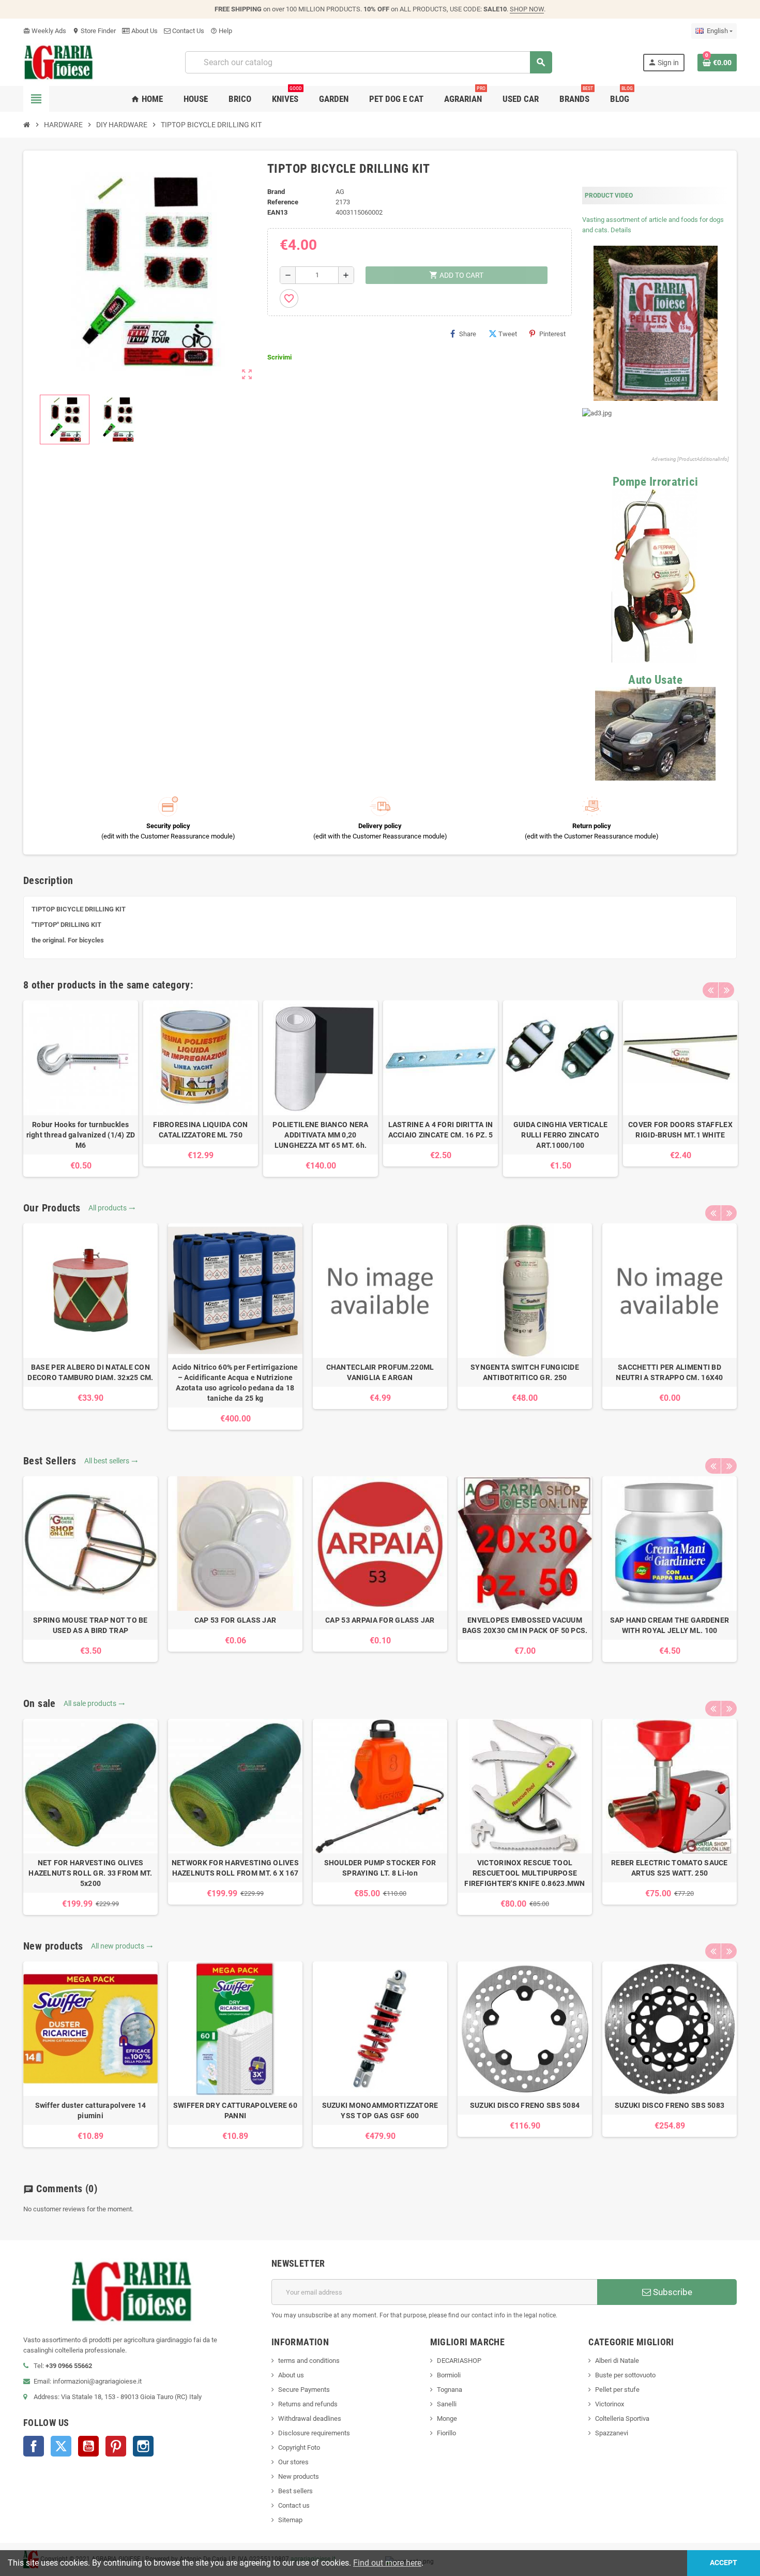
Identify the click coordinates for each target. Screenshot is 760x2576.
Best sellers (295, 2491)
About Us (144, 31)
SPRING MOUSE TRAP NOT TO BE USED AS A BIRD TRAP (90, 1625)
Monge (447, 2418)
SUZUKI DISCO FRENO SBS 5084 (525, 2105)
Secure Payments (304, 2390)
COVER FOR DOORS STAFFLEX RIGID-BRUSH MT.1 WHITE (680, 1130)
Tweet (508, 334)
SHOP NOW (527, 9)
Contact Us (187, 31)
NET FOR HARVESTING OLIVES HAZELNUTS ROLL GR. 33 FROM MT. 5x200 (90, 1873)
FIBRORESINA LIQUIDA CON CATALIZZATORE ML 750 (200, 1130)
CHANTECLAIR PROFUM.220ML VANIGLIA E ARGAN (380, 1372)
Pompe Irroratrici (656, 482)
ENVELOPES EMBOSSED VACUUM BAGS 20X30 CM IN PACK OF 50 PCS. (525, 1625)
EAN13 (277, 212)
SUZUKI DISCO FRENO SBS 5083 (670, 2105)
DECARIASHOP (459, 2361)
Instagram (143, 2446)
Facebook (34, 2446)
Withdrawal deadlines (310, 2418)
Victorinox (610, 2404)
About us (291, 2375)
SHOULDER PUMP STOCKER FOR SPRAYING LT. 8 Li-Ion (380, 1868)
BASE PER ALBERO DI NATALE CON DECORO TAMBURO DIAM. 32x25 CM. (90, 1372)
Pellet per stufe (617, 2390)
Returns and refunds (308, 2404)
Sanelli (447, 2404)
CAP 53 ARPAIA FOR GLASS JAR (380, 1620)
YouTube (88, 2446)
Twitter (61, 2446)
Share (468, 334)
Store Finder (94, 31)
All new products (122, 1946)
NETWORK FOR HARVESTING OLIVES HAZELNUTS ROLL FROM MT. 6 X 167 (235, 1868)
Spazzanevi (612, 2433)
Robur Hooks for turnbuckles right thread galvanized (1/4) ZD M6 (81, 1135)
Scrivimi (279, 357)
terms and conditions (309, 2361)
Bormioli (449, 2375)
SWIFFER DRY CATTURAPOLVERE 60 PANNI (235, 2110)
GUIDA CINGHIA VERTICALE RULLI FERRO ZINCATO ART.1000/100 (560, 1135)
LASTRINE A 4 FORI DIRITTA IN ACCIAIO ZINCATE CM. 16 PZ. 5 (441, 1130)
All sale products (94, 1703)
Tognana (450, 2390)
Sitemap (290, 2520)
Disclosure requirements (314, 2433)
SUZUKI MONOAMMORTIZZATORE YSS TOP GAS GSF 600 (380, 2110)
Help (221, 31)
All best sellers (111, 1461)
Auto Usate (655, 680)
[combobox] (368, 62)
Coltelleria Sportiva (622, 2418)
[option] (81, 1089)
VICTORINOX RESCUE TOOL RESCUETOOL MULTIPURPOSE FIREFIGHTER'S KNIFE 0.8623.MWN (525, 1873)
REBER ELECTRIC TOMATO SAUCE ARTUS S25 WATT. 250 (670, 1868)
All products (112, 1208)
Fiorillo (446, 2433)
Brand (276, 192)
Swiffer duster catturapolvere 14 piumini (91, 2110)
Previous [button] (710, 990)
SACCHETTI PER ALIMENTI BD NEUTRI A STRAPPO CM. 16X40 (669, 1372)
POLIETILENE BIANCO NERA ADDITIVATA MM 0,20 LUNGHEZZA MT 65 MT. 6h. (320, 1135)
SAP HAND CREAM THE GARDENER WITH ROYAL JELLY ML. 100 (670, 1625)
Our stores (293, 2462)
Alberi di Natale (617, 2361)
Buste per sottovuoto (625, 2375)
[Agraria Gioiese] (59, 62)
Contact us (294, 2505)
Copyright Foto (299, 2447)
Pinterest (552, 334)
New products (299, 2476)
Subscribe (672, 2292)
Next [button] (726, 990)
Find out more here (387, 2563)
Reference (283, 202)
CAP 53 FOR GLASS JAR (235, 1620)
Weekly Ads (45, 31)
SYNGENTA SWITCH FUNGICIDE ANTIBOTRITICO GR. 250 (525, 1372)
